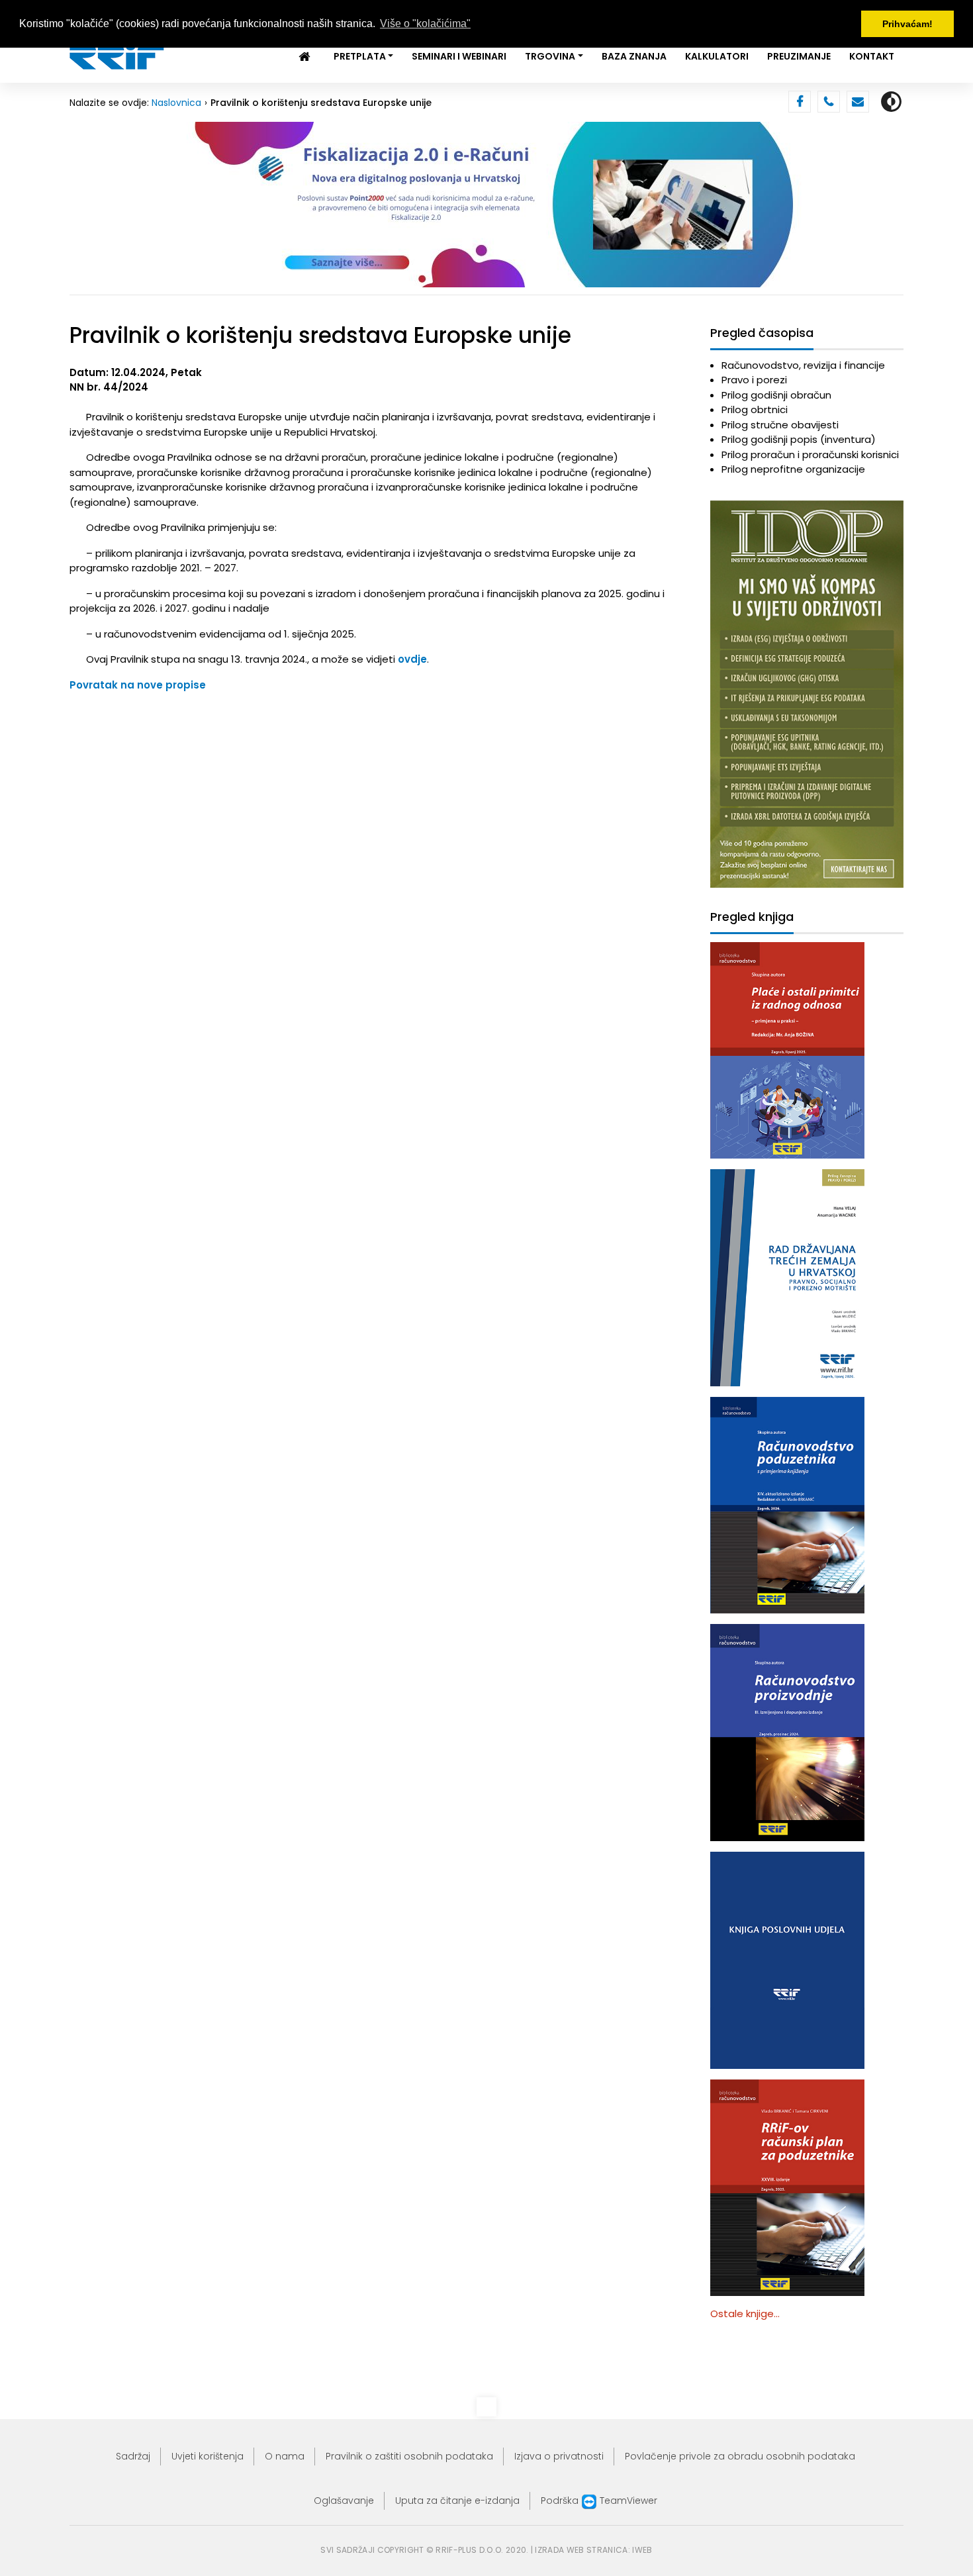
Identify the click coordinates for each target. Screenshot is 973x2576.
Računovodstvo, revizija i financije (803, 365)
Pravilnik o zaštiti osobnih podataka (409, 2456)
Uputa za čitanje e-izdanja (457, 2501)
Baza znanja (634, 56)
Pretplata (360, 56)
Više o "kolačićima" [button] (425, 24)
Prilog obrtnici (755, 409)
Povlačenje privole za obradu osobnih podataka (740, 2456)
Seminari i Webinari (459, 56)
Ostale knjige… (745, 2314)
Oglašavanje (344, 2501)
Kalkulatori (717, 56)
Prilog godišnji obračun (776, 395)
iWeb (642, 2550)
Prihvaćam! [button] (907, 24)
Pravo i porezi (754, 380)
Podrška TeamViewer (599, 2501)
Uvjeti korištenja (208, 2456)
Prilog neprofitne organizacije (793, 469)
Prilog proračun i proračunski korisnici (810, 454)
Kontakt (872, 56)
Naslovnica (176, 103)
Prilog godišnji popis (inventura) (799, 439)
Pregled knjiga (752, 917)
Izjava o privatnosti (559, 2456)
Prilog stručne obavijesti (780, 425)
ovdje (412, 659)
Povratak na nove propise (138, 685)
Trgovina (550, 56)
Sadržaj (133, 2456)
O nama (285, 2456)
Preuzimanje (799, 56)
